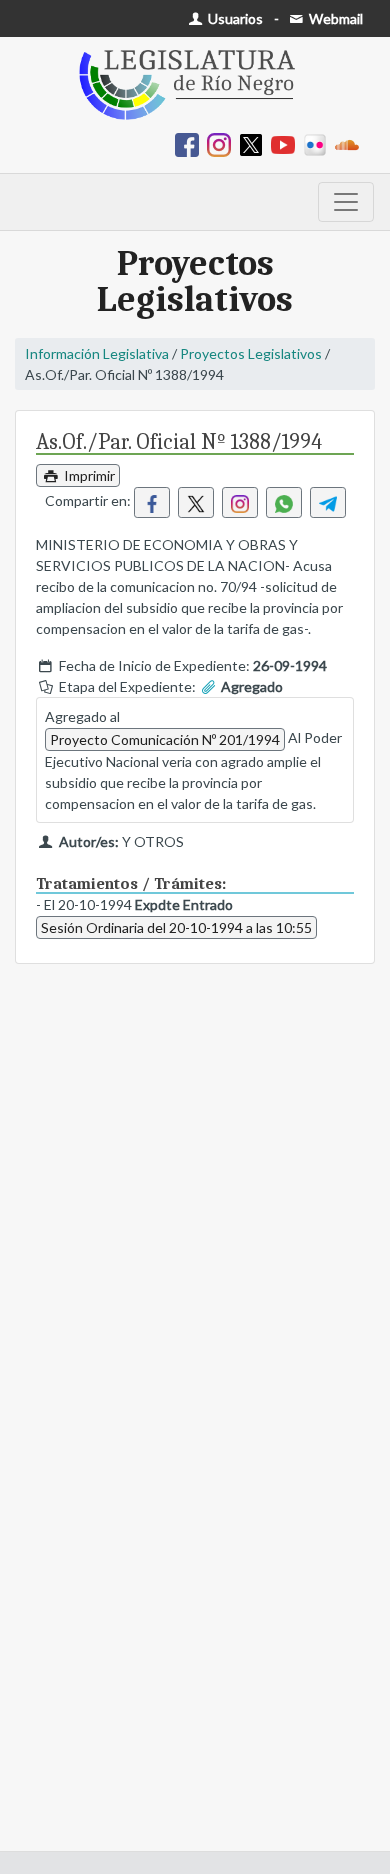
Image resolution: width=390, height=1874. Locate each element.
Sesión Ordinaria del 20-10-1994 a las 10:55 (176, 927)
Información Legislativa (97, 353)
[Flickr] (319, 143)
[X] (255, 143)
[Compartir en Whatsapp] (284, 502)
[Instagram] (223, 143)
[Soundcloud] (351, 143)
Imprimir (88, 475)
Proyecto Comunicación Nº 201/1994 (165, 739)
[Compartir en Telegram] (328, 502)
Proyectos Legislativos (251, 353)
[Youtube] (287, 143)
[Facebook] (191, 143)
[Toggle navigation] (346, 202)
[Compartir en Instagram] (240, 502)
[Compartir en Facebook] (152, 502)
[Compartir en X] (196, 502)
